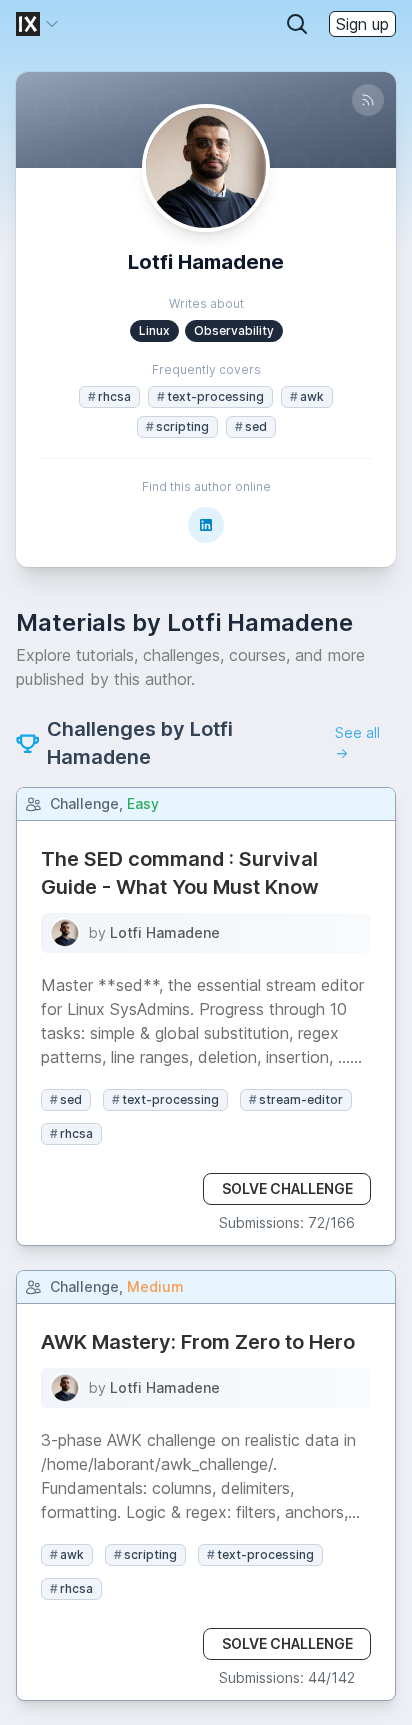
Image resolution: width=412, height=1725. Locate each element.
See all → (357, 742)
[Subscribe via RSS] (368, 100)
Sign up (362, 24)
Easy (143, 803)
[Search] (297, 24)
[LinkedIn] (206, 525)
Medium (155, 1286)
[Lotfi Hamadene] (65, 933)
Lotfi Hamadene (165, 932)
